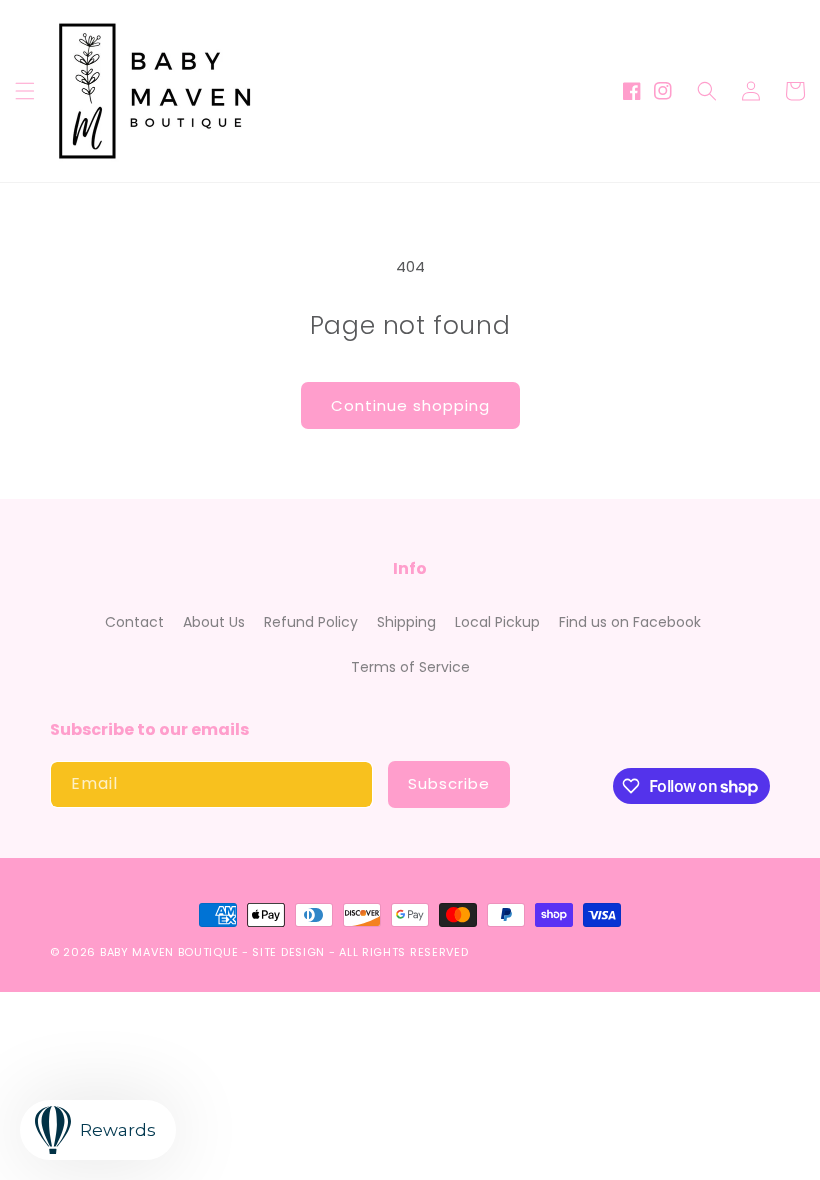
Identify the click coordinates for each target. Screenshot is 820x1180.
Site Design (288, 952)
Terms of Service (410, 667)
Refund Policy (311, 622)
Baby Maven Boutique (169, 952)
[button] (25, 91)
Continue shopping (410, 405)
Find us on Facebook (630, 622)
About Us (214, 622)
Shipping (406, 622)
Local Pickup (497, 622)
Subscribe (449, 783)
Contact (134, 622)
